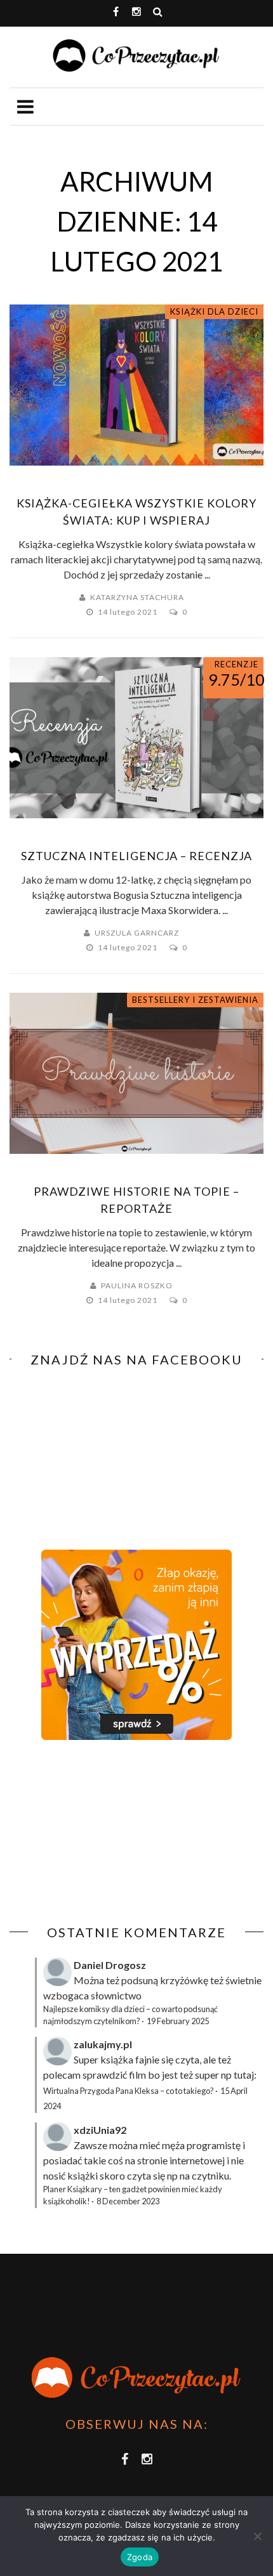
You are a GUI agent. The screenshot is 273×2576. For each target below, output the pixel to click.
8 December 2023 (128, 2201)
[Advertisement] (116, 1833)
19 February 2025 (178, 2021)
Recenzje (236, 664)
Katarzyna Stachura (137, 597)
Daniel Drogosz (110, 1965)
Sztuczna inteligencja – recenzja (136, 856)
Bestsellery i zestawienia (195, 1000)
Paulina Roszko (137, 1285)
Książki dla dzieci (214, 311)
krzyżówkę (184, 1980)
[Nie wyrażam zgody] (257, 2536)
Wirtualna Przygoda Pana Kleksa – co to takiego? (129, 2091)
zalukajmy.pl (103, 2044)
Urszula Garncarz (137, 933)
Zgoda (140, 2557)
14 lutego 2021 (129, 612)
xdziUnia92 (100, 2130)
